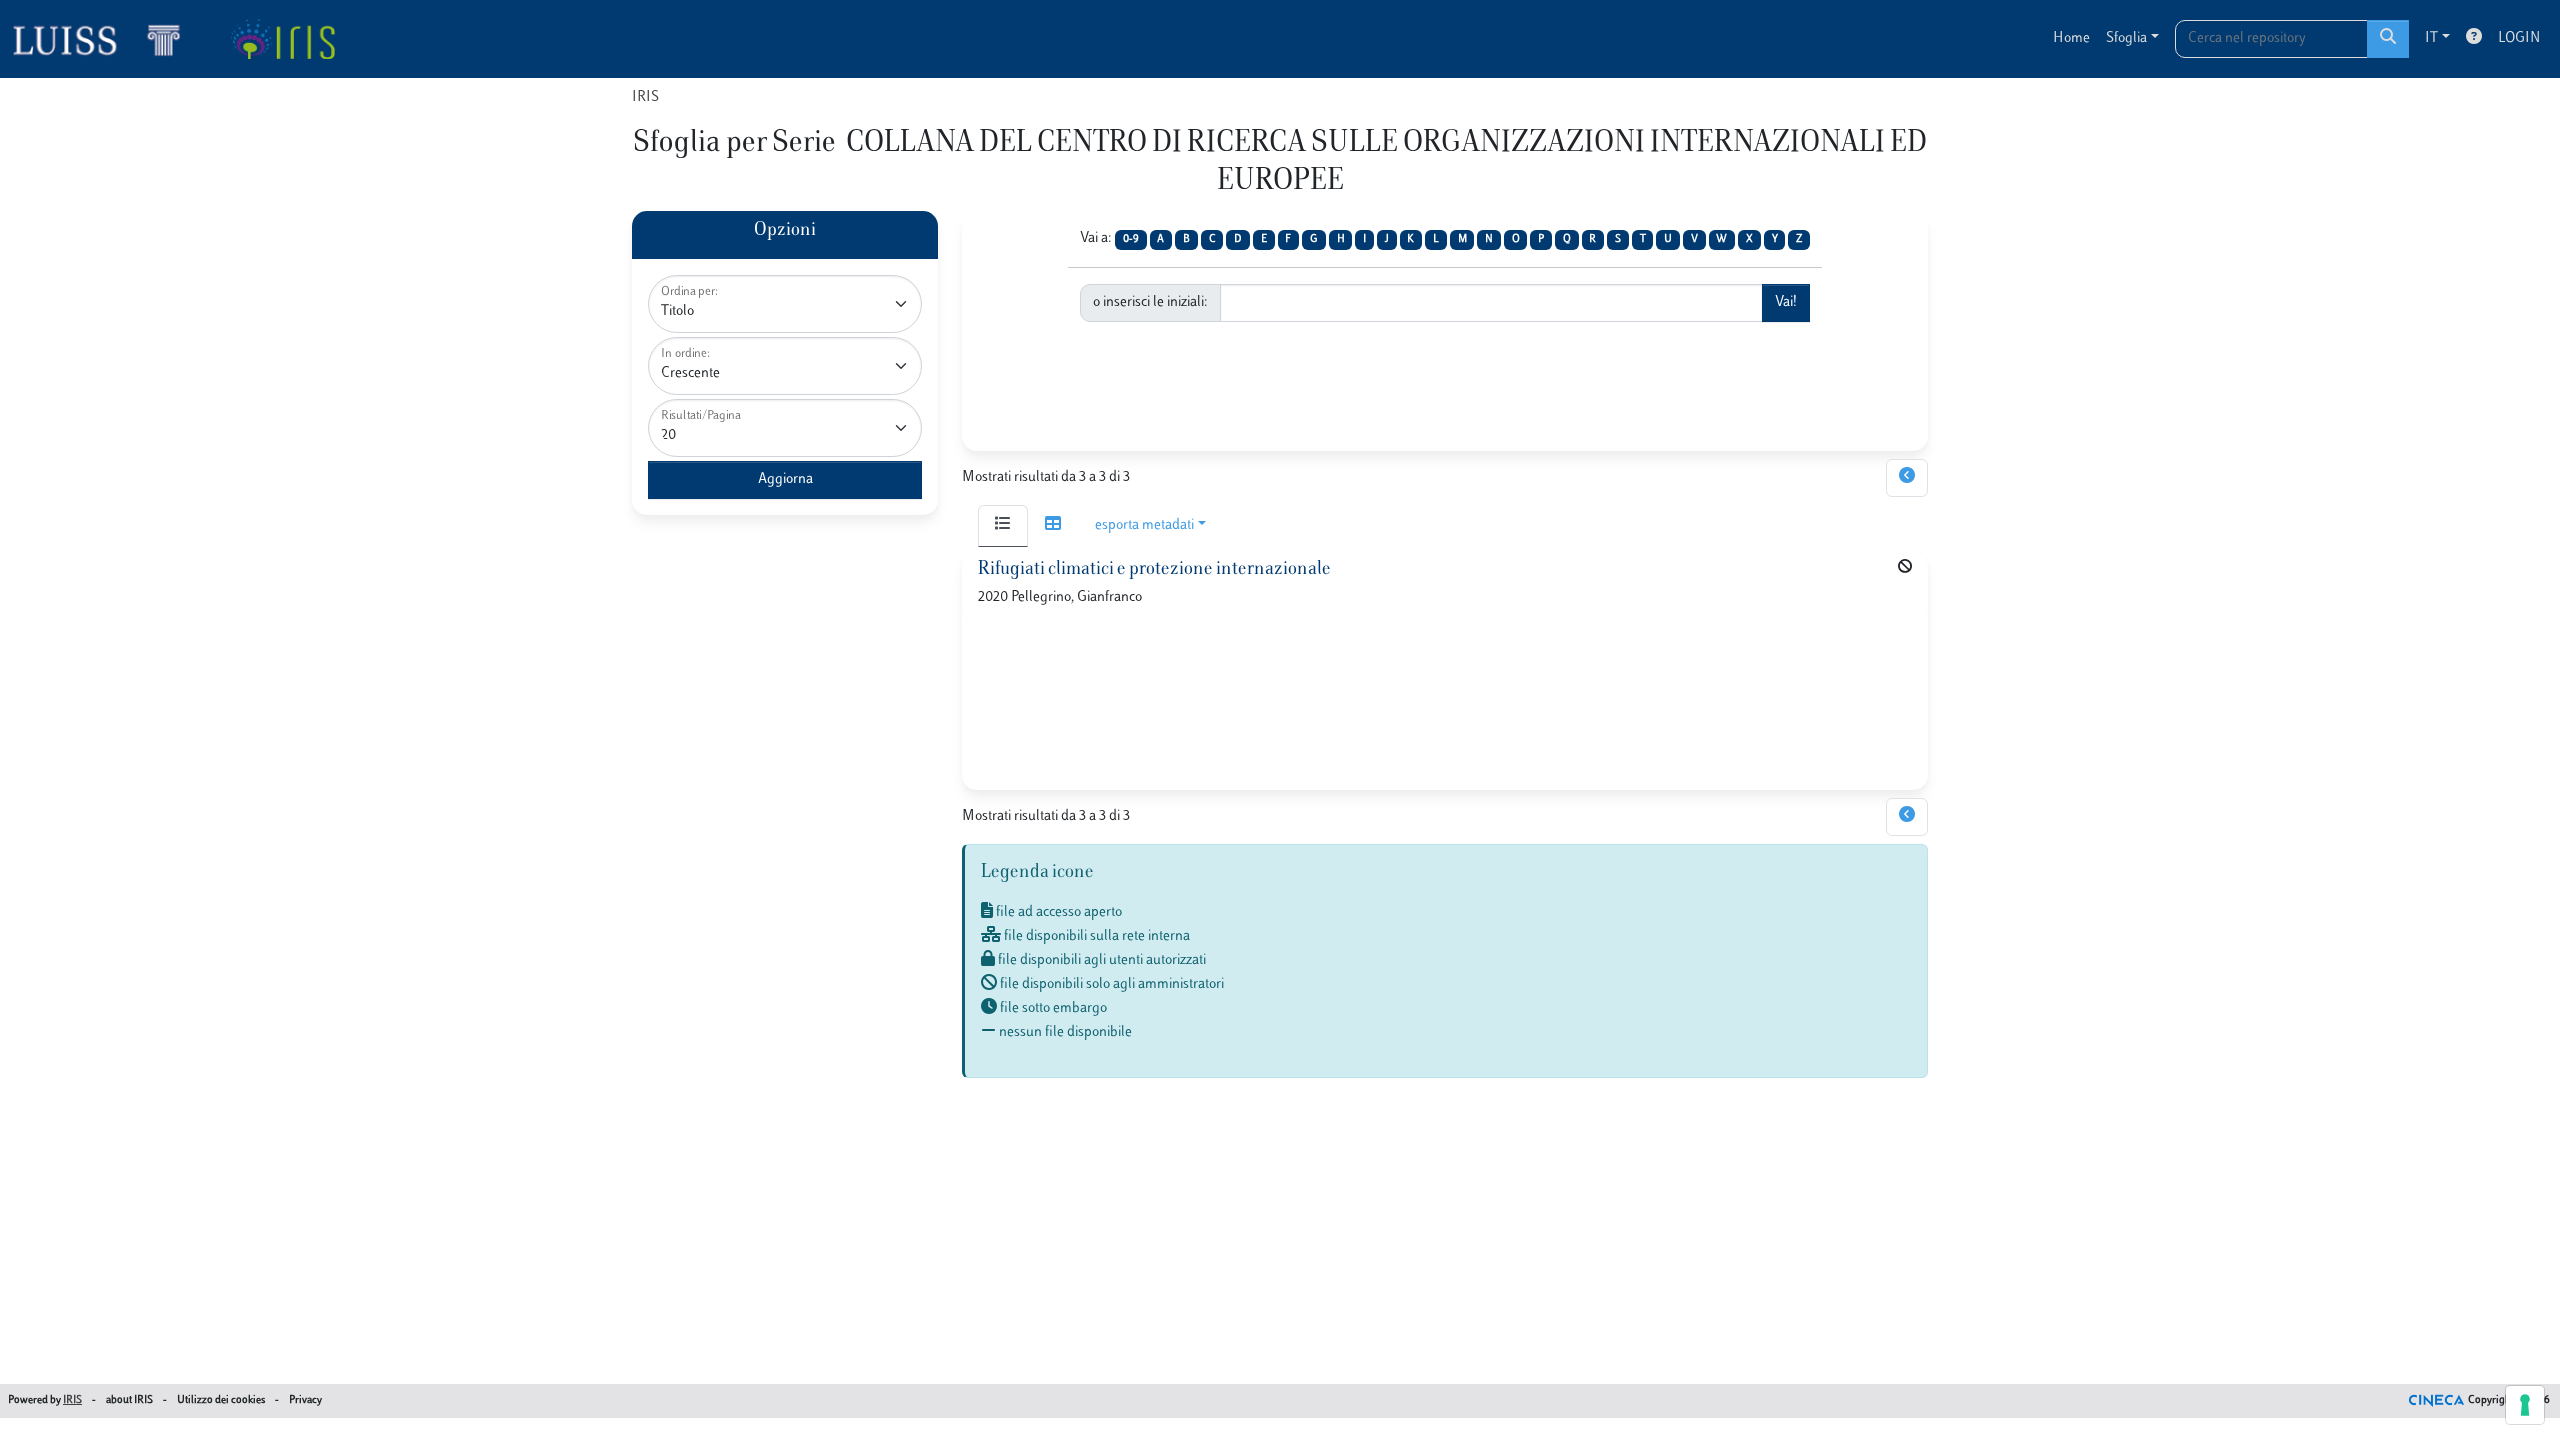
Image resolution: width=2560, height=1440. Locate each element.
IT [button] (2431, 38)
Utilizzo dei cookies (221, 1400)
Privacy (305, 1400)
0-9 (1131, 239)
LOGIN (2519, 38)
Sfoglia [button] (2126, 38)
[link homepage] (105, 39)
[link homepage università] (282, 39)
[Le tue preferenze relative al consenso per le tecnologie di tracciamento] (2525, 1405)
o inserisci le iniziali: (1150, 302)
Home (2071, 38)
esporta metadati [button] (1144, 525)
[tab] (1003, 526)
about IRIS (129, 1400)
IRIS (645, 97)
